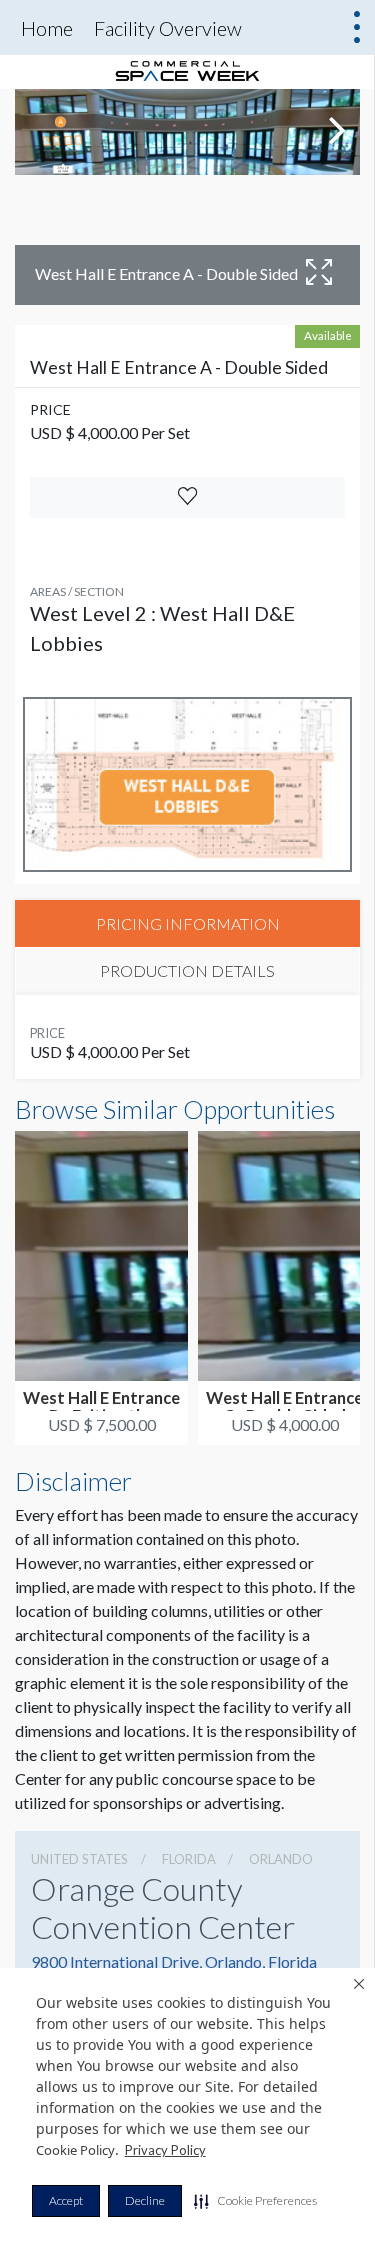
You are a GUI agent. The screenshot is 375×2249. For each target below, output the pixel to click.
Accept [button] (66, 2200)
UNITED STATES (79, 1859)
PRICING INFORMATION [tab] (188, 923)
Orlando (281, 1859)
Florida (189, 1859)
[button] (255, 2201)
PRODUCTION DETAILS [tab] (187, 970)
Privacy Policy (165, 2150)
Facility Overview (168, 28)
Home (47, 28)
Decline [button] (145, 2200)
